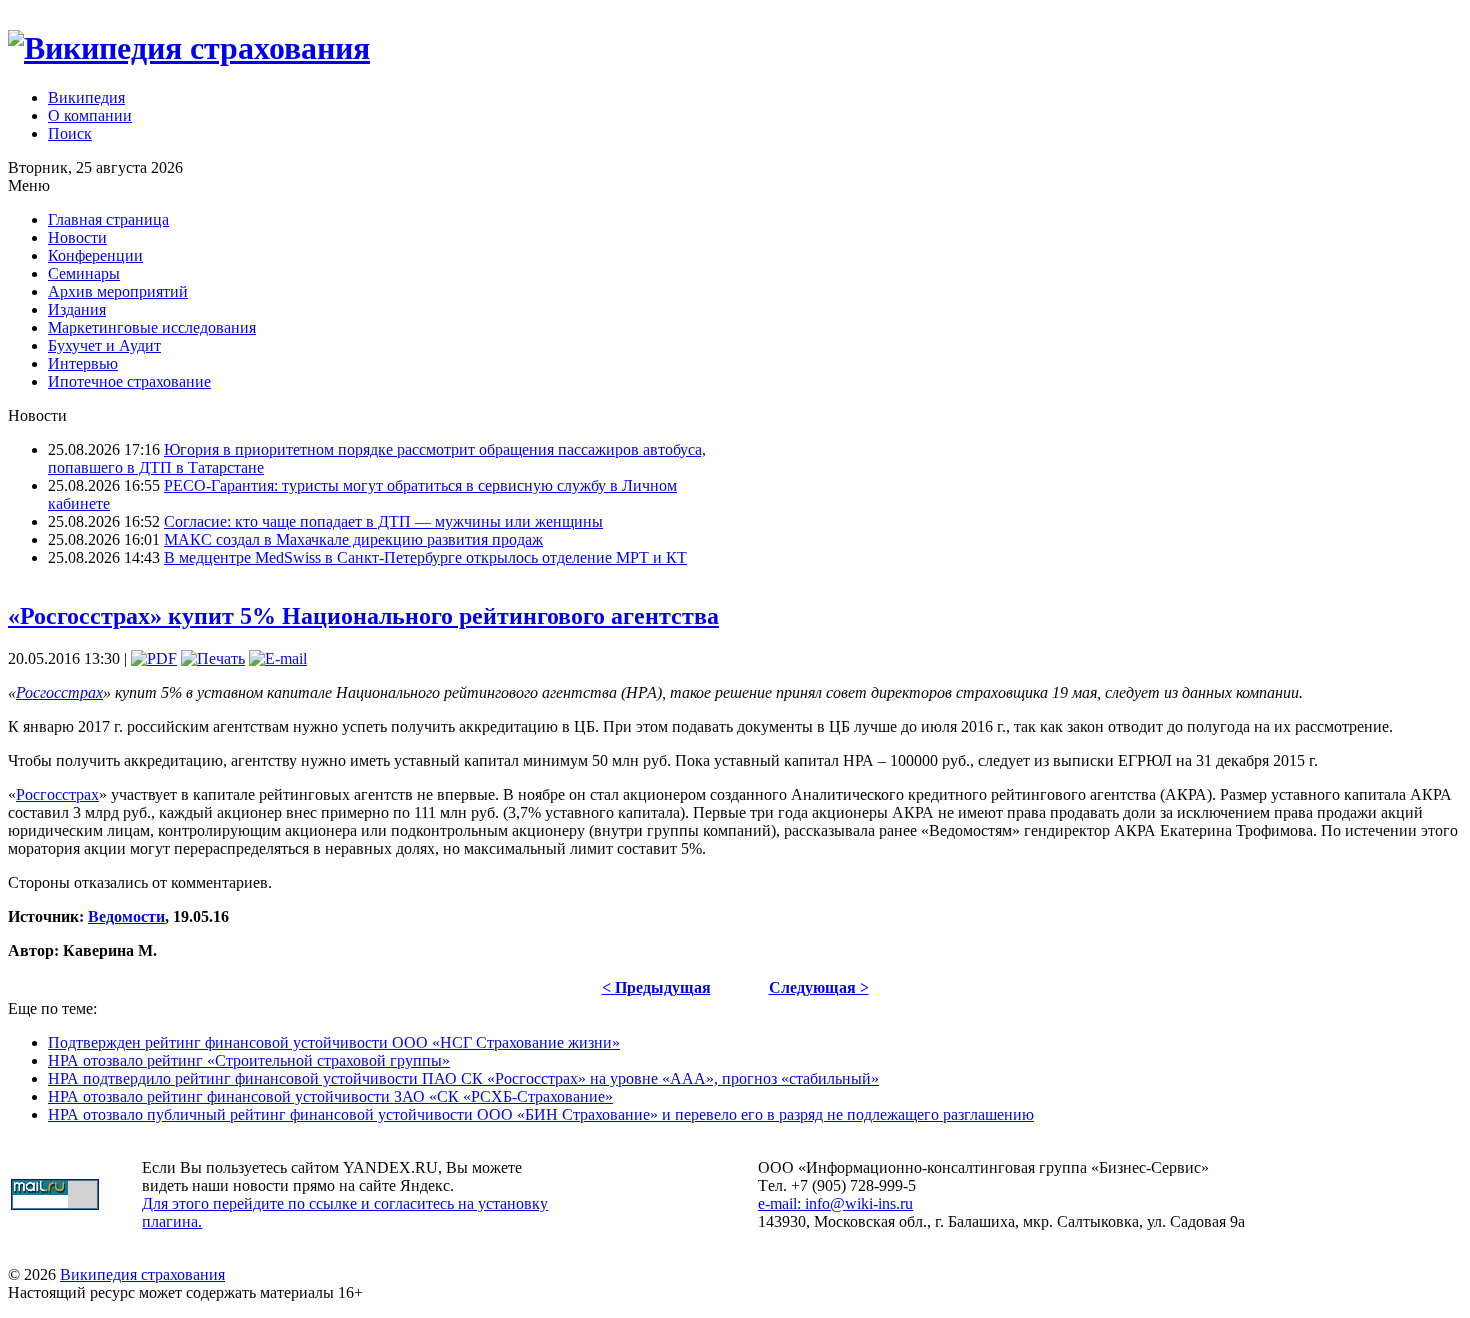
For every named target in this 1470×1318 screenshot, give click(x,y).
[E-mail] (278, 658)
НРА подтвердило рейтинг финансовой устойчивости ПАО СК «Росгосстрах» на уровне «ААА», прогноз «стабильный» (463, 1078)
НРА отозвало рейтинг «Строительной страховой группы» (249, 1060)
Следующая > (819, 987)
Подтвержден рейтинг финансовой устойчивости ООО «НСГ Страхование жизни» (334, 1042)
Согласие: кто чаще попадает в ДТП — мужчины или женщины (383, 521)
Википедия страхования (142, 1274)
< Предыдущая (656, 987)
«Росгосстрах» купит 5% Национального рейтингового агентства (363, 616)
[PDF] (154, 658)
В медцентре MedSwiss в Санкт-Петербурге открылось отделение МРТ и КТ (425, 557)
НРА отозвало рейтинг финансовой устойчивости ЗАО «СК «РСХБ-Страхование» (330, 1096)
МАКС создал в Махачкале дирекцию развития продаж (353, 539)
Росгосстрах (59, 692)
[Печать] (213, 658)
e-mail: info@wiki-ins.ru (835, 1203)
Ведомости (126, 916)
